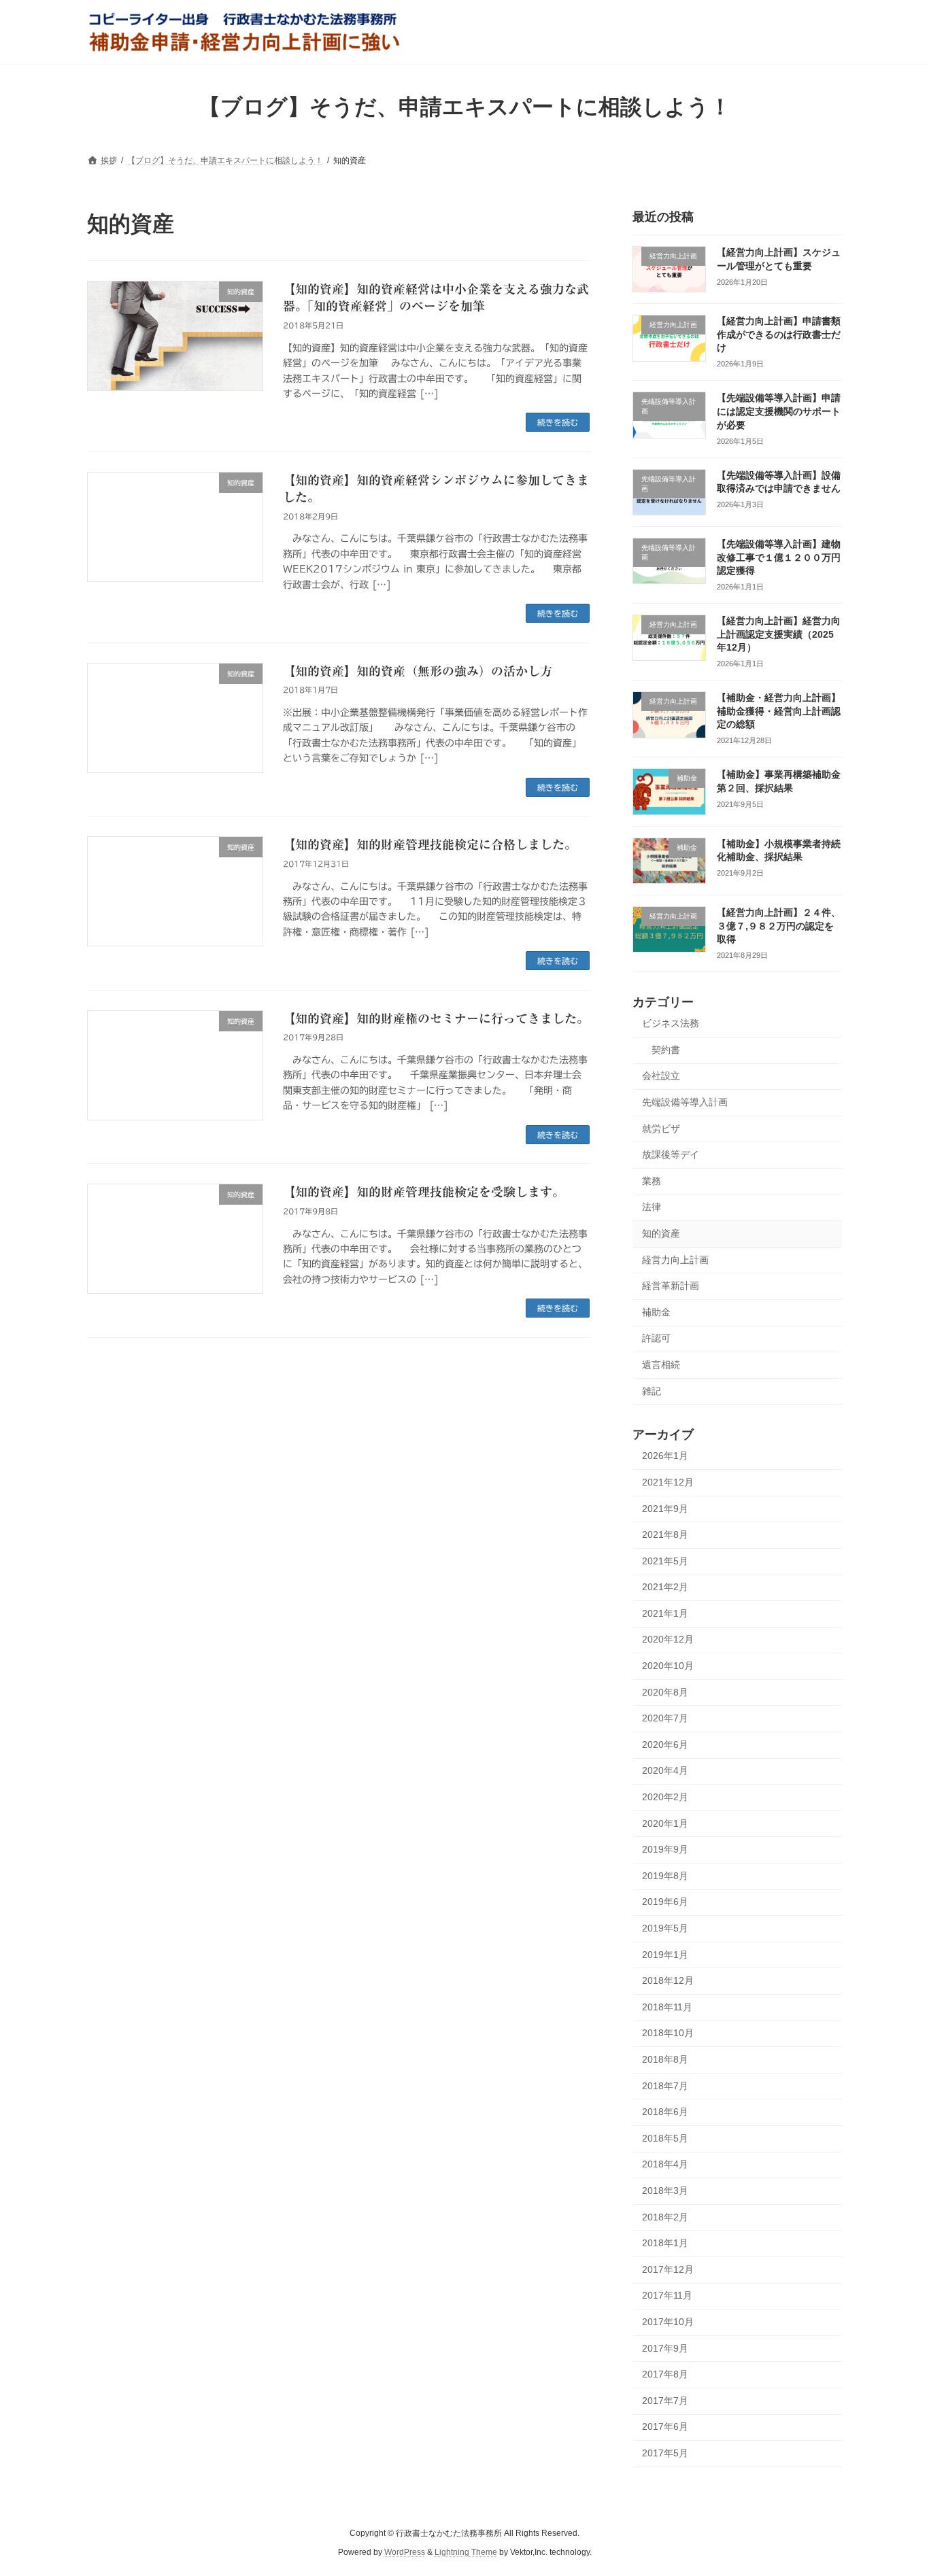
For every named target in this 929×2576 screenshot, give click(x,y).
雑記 (652, 1390)
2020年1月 (665, 1823)
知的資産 (661, 1233)
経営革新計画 (671, 1286)
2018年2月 (665, 2216)
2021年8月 (665, 1534)
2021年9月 (665, 1508)
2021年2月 (665, 1587)
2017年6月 (665, 2426)
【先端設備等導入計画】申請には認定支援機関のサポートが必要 (779, 411)
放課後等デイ (671, 1154)
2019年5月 (665, 1928)
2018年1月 (665, 2243)
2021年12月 (668, 1482)
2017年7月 (665, 2400)
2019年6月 (665, 1902)
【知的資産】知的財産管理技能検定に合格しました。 (430, 844)
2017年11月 (667, 2295)
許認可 (656, 1338)
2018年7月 (665, 2085)
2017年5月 (665, 2452)
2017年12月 (668, 2269)
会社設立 (661, 1076)
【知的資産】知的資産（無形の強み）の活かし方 (418, 671)
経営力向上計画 (675, 1259)
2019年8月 (665, 1875)
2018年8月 (665, 2059)
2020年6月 (665, 1744)
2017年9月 (665, 2348)
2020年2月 (665, 1797)
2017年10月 (668, 2322)
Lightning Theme (466, 2553)
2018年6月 (665, 2112)
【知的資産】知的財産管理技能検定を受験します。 (424, 1192)
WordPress (405, 2553)
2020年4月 (665, 1770)
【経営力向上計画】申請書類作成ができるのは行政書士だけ (779, 334)
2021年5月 (665, 1560)
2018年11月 (667, 2006)
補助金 (656, 1311)
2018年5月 (665, 2137)
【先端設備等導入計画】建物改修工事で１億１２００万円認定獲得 (779, 557)
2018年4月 (665, 2164)
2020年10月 (668, 1666)
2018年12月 (668, 1980)
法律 (652, 1207)
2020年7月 (665, 1718)
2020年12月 (668, 1639)
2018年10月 (668, 2033)
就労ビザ (661, 1128)
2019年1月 (665, 1954)
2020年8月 (665, 1691)
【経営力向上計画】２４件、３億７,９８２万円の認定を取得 (779, 926)
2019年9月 (665, 1849)
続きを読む (558, 422)
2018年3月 (665, 2191)
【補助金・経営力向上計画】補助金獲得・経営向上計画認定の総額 (779, 711)
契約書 (666, 1049)
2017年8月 (665, 2374)
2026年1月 (665, 1456)
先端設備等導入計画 (685, 1102)
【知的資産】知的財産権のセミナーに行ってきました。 (436, 1018)
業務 (652, 1180)
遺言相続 (661, 1364)
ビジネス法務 (671, 1023)
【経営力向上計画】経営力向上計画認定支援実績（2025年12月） (779, 634)
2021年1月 (665, 1613)
